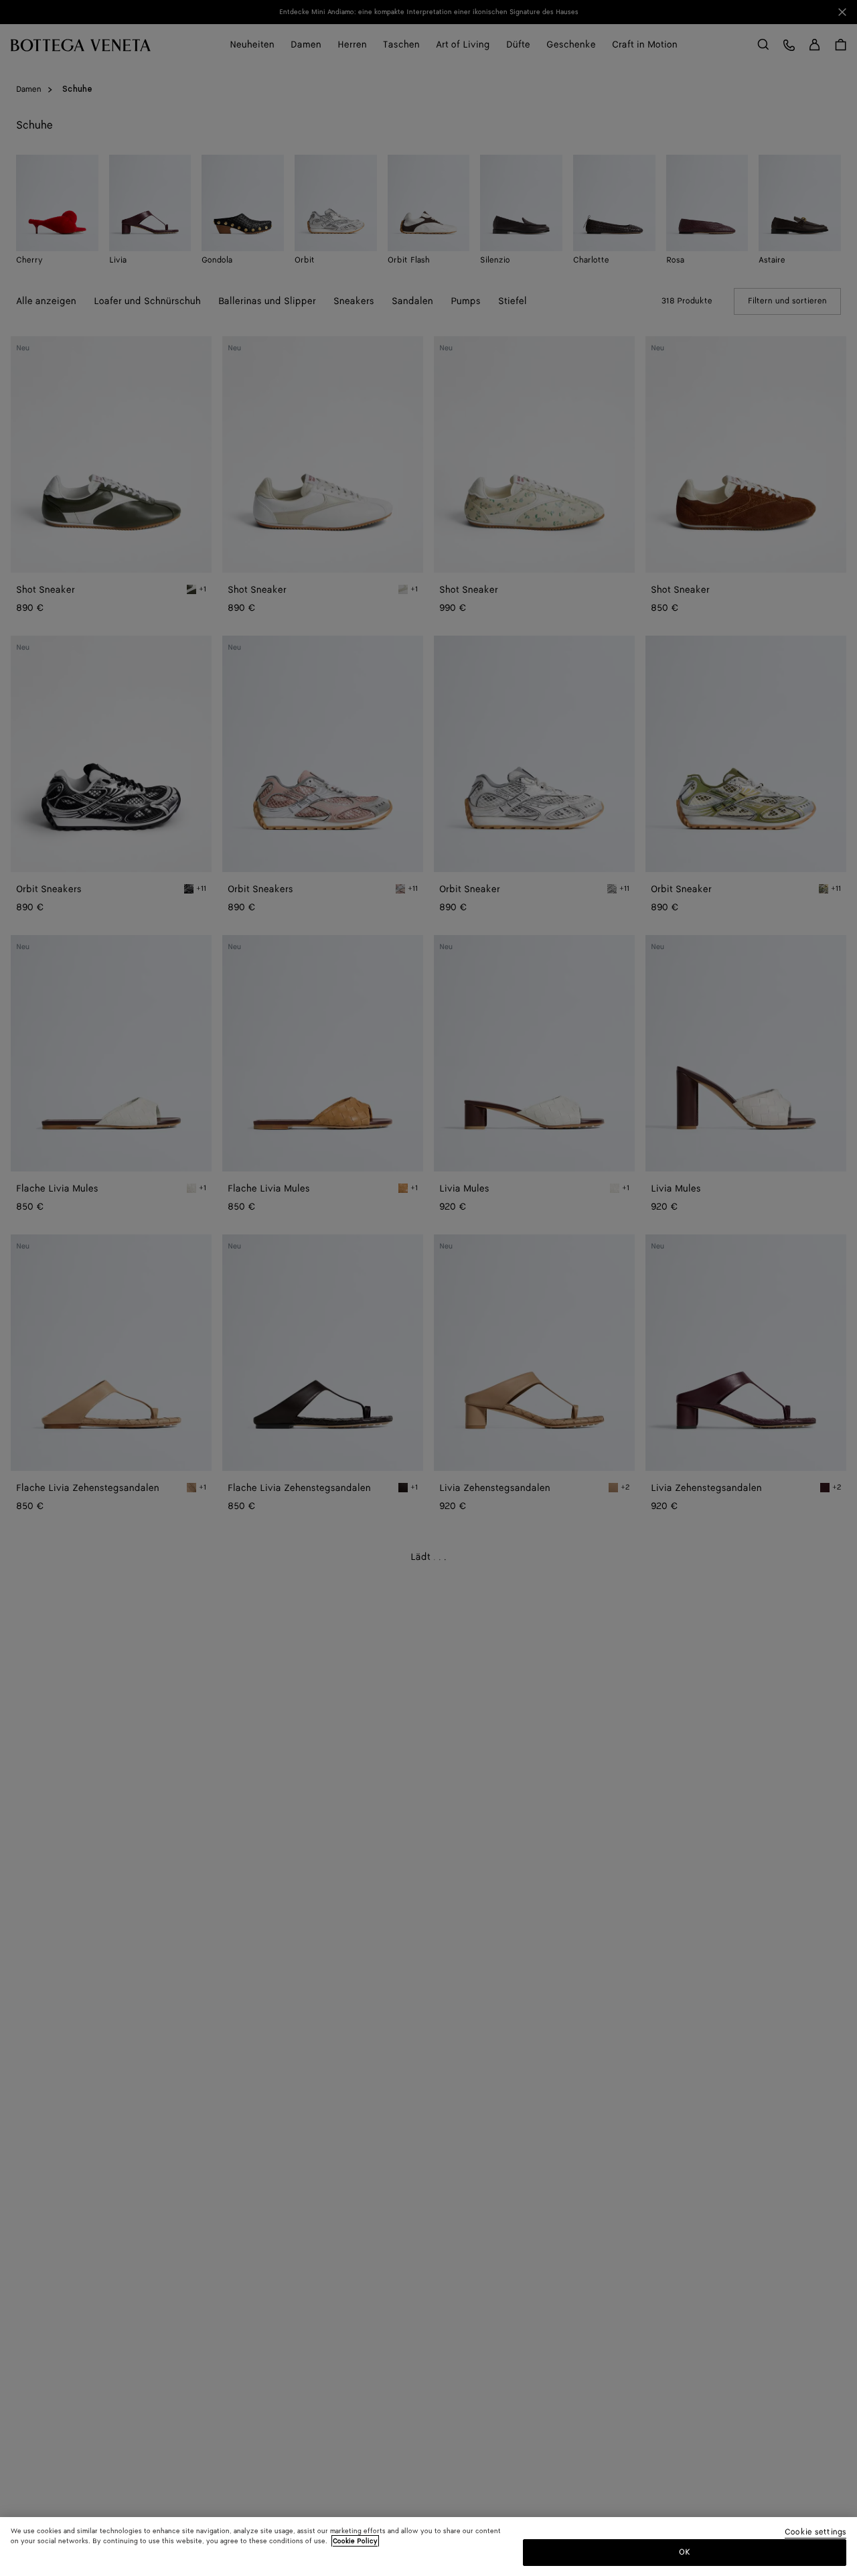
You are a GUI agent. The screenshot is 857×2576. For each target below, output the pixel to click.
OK (685, 2552)
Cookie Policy (355, 2541)
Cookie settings (815, 2533)
